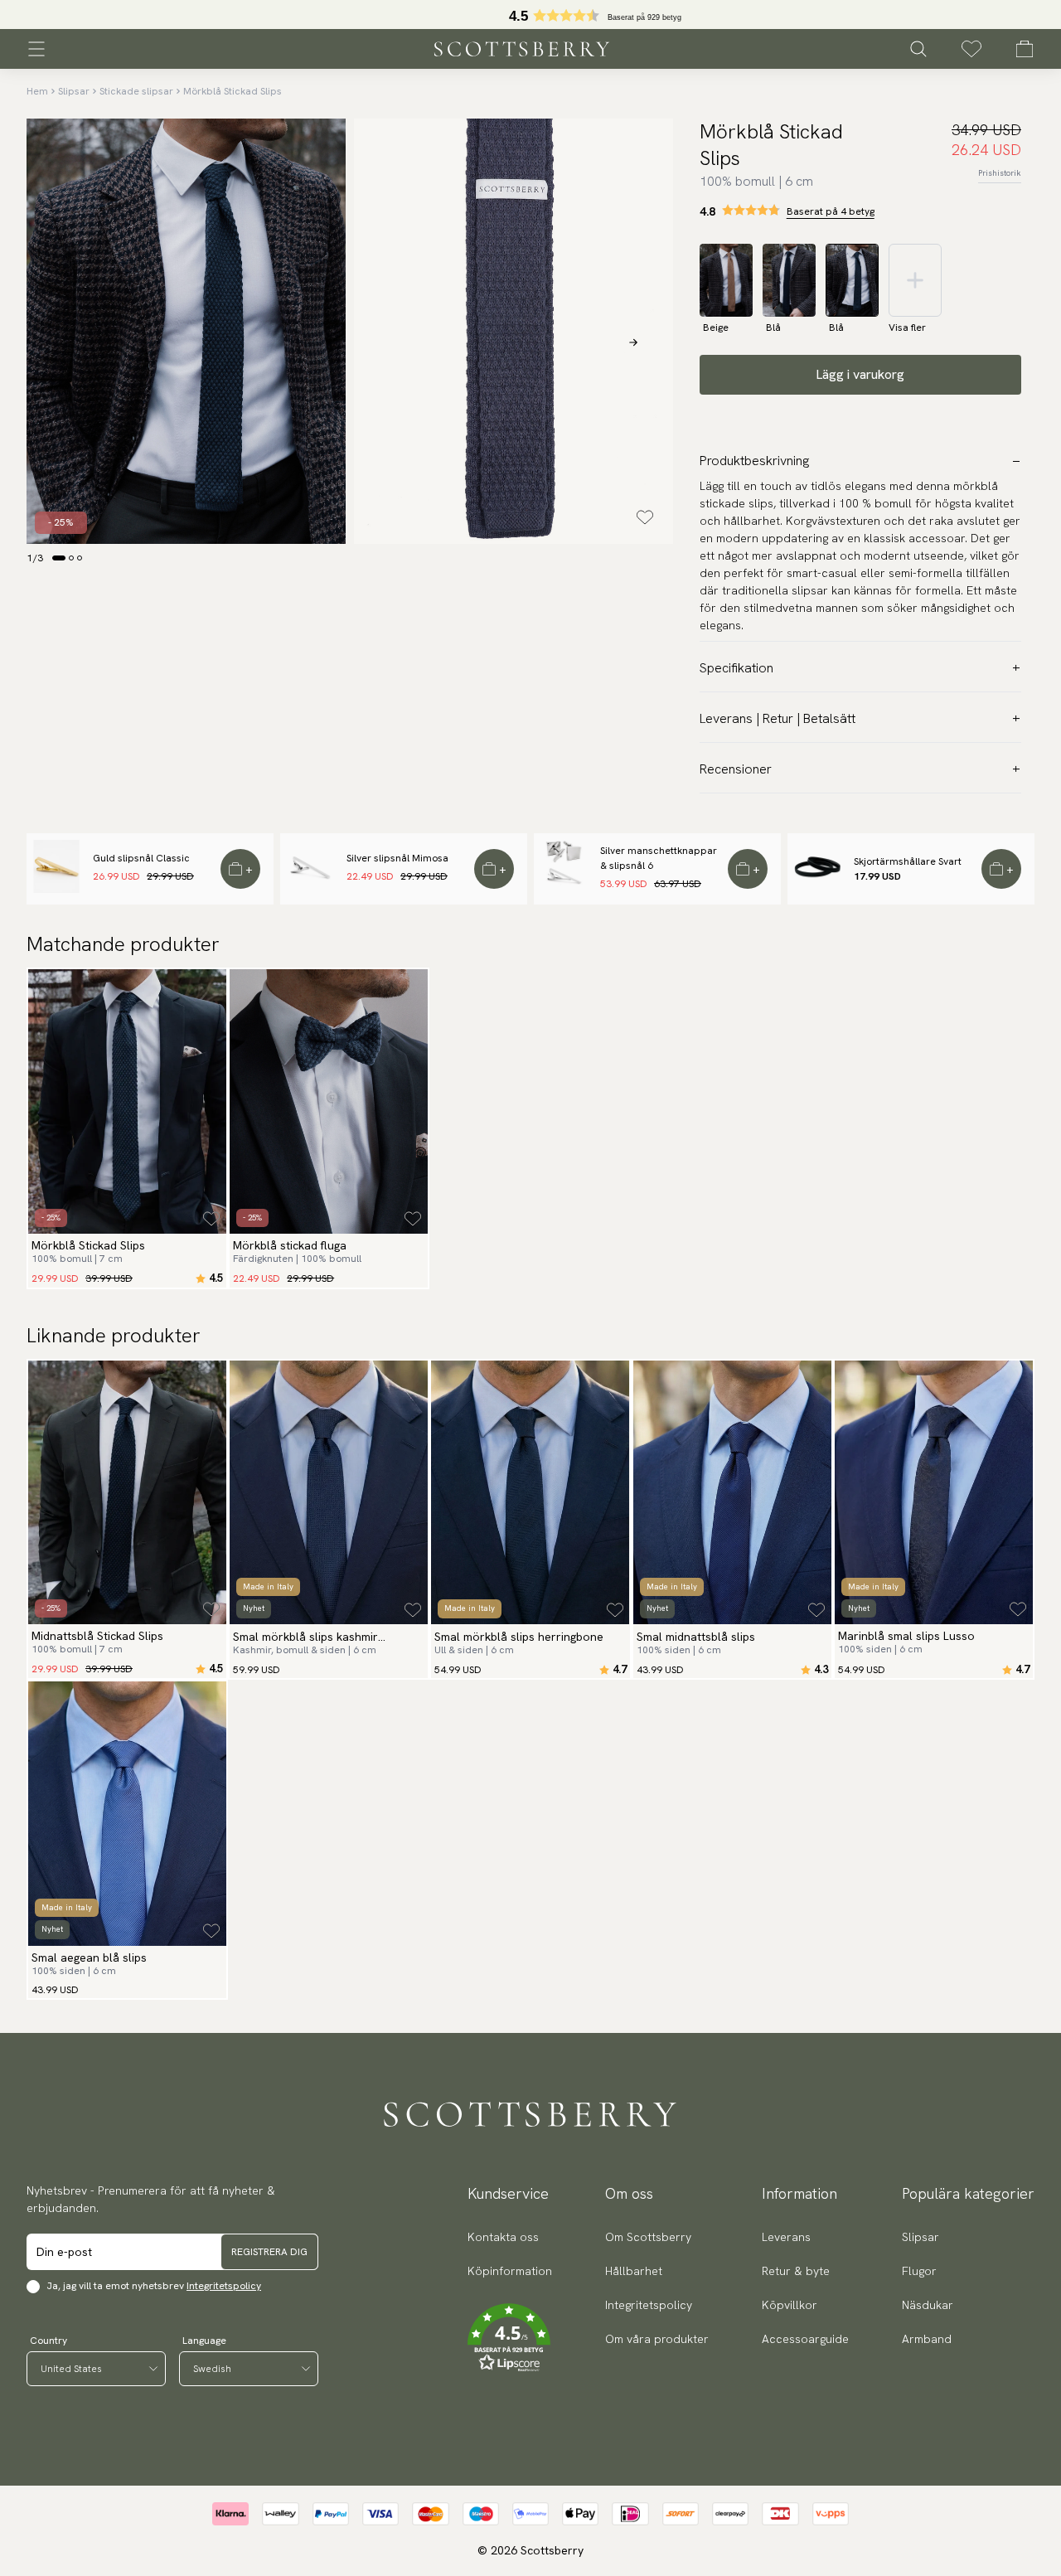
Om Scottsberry (648, 2237)
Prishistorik (1000, 173)
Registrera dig (269, 2252)
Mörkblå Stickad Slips (233, 91)
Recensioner (736, 769)
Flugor (919, 2271)
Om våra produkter (657, 2339)
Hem (37, 91)
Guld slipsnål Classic (141, 858)
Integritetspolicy (224, 2286)
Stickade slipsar (136, 91)
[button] (510, 2338)
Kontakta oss (503, 2237)
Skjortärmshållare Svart (908, 861)
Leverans (786, 2237)
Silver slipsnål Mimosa (397, 858)
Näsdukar (928, 2305)
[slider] (530, 15)
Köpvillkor (790, 2305)
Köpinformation (510, 2271)
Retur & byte (796, 2271)
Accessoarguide (805, 2339)
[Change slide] (59, 558)
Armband (927, 2339)
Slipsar (74, 91)
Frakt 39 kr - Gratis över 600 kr (530, 15)
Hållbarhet (634, 2271)
